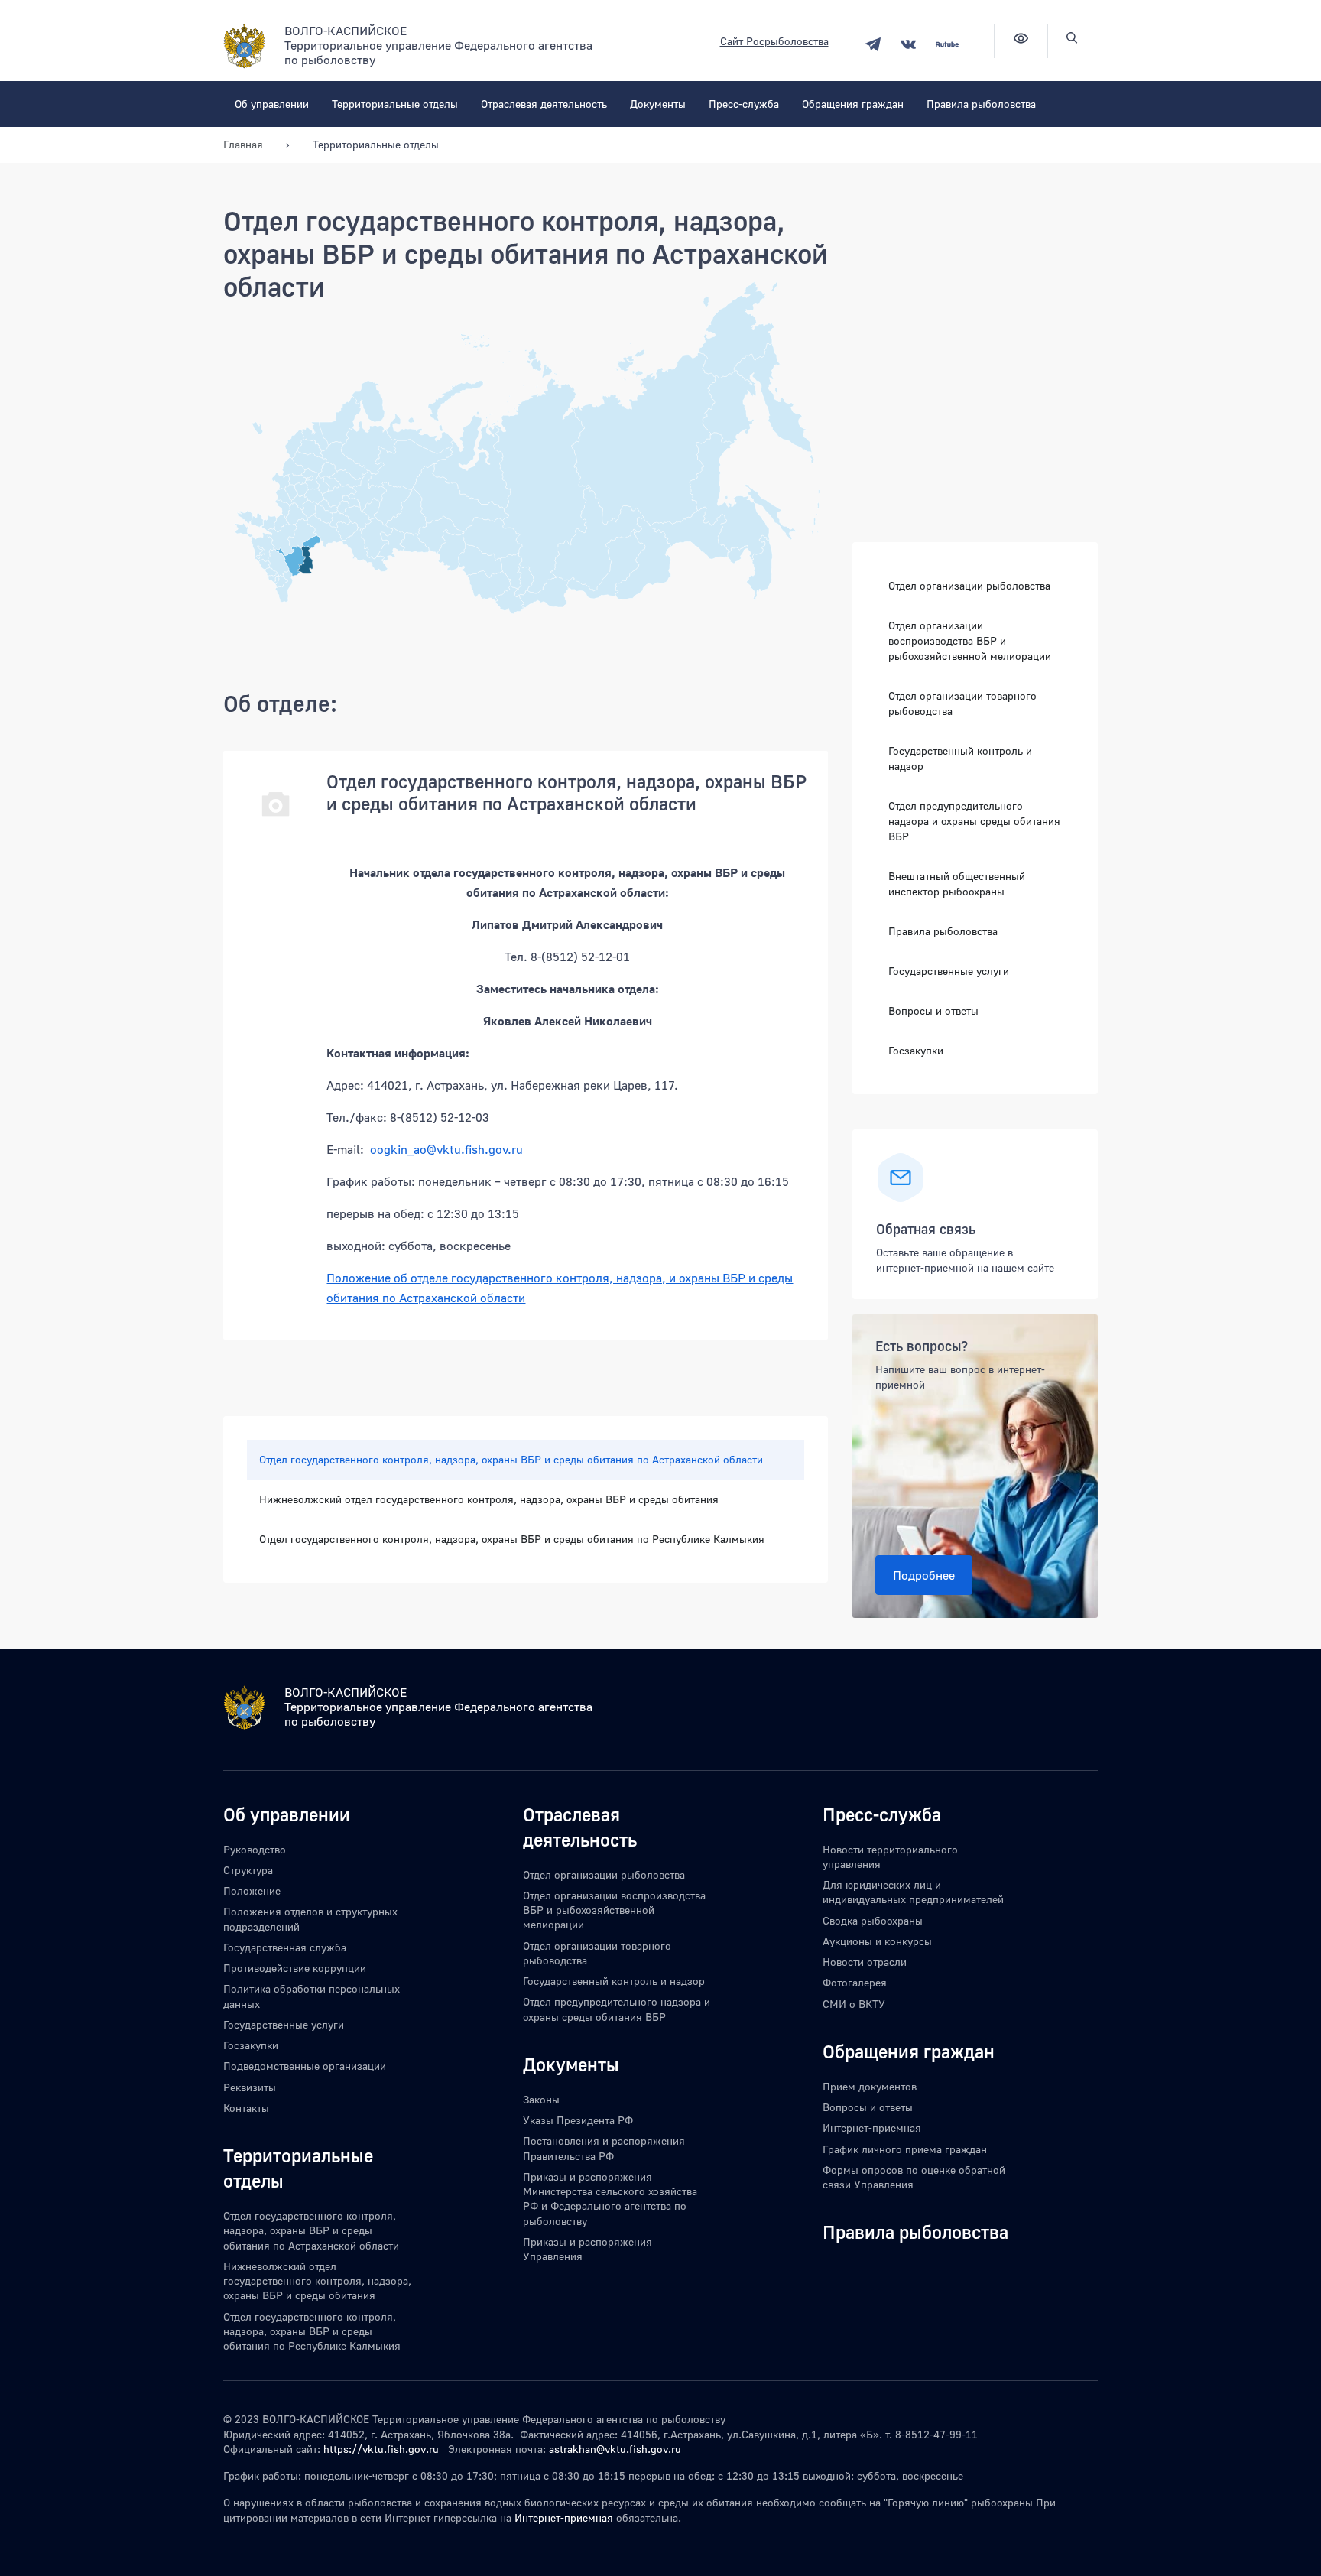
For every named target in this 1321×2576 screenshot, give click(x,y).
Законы (541, 2099)
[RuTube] (947, 44)
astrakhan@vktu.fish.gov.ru (615, 2449)
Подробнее (924, 1575)
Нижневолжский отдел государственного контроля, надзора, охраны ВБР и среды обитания (489, 1499)
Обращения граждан (853, 104)
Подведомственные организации (305, 2066)
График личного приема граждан (905, 2149)
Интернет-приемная (872, 2128)
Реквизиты (250, 2087)
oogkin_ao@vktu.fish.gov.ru (446, 1149)
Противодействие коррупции (295, 1968)
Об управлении (272, 104)
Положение (252, 1891)
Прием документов (870, 2086)
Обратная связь (926, 1229)
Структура (248, 1870)
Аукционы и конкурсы (877, 1941)
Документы (658, 104)
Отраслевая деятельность (544, 104)
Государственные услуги (949, 971)
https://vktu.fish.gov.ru (381, 2449)
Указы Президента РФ (578, 2120)
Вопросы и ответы (933, 1010)
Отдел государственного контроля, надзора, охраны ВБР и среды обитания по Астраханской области (511, 1459)
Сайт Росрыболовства (774, 41)
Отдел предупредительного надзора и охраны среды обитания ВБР (974, 821)
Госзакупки (916, 1050)
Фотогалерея (855, 1982)
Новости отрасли (865, 1962)
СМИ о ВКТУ (854, 2004)
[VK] (908, 44)
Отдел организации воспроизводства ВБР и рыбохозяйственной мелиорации (970, 640)
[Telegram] (873, 44)
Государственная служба (285, 1947)
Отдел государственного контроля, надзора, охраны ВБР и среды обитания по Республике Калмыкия (512, 1539)
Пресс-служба (744, 104)
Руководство (255, 1849)
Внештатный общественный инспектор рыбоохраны (957, 884)
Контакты (246, 2108)
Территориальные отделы (395, 104)
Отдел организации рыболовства (969, 585)
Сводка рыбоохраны (873, 1920)
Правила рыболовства (981, 104)
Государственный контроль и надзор (960, 758)
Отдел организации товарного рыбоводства (962, 703)
